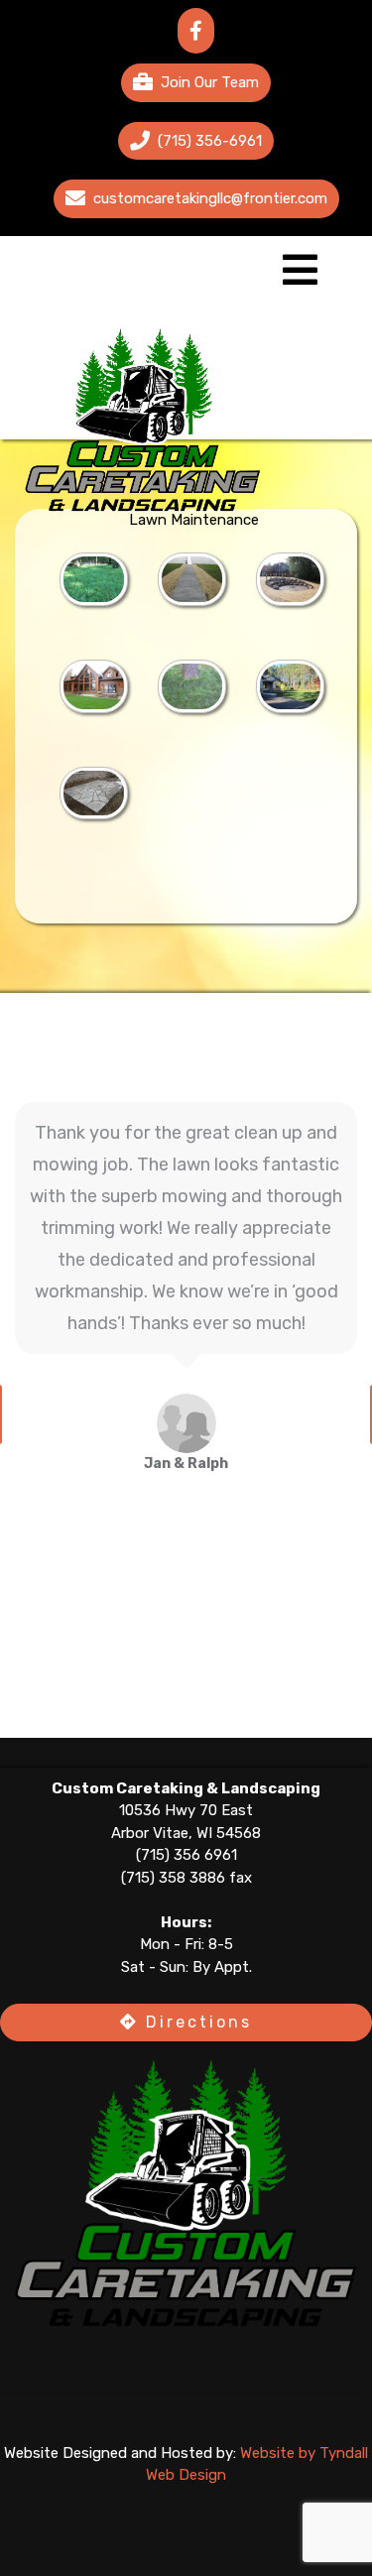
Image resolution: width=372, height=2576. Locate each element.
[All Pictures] (94, 579)
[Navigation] (300, 278)
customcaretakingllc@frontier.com (210, 198)
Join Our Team (210, 82)
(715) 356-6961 (210, 141)
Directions (195, 2022)
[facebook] (196, 31)
